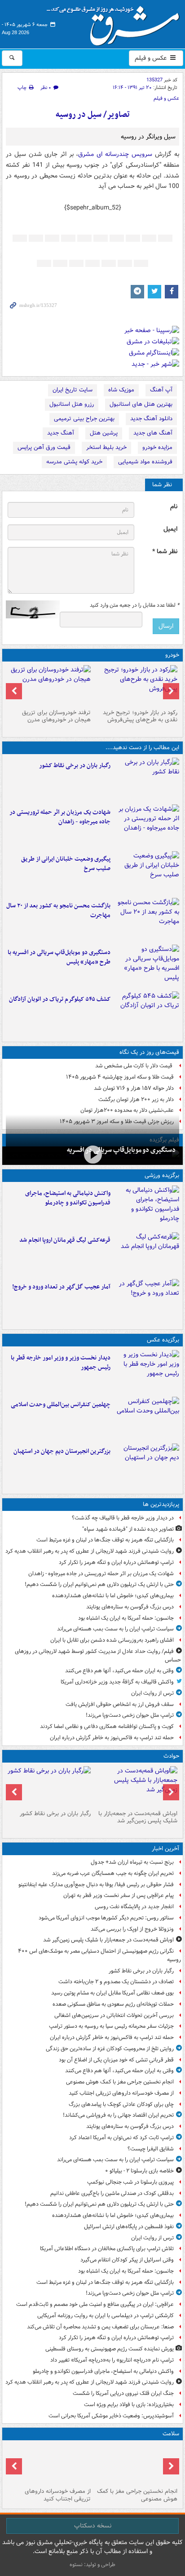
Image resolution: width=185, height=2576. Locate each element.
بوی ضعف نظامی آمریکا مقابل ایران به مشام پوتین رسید (112, 1993)
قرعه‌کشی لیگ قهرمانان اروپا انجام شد (65, 1240)
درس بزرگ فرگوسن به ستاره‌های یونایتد (130, 1607)
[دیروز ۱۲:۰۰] (147, 1465)
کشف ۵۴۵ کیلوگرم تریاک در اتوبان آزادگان (60, 999)
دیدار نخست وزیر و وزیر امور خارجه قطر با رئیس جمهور (61, 1363)
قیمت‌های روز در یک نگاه (149, 1052)
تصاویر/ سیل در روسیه (93, 115)
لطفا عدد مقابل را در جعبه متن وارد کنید (134, 605)
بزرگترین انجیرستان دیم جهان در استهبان (62, 1451)
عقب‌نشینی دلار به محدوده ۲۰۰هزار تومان (127, 1110)
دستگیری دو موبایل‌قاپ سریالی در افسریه (121, 1150)
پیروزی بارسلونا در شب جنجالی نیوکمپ (130, 2182)
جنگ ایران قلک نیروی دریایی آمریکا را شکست (123, 2393)
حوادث (171, 1756)
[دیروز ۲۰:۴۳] (147, 1254)
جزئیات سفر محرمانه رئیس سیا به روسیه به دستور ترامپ (111, 2026)
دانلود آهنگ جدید (151, 419)
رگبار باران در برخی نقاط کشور (75, 766)
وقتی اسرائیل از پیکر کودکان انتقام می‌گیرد (127, 2260)
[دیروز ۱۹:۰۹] (147, 873)
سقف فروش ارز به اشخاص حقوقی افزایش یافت (120, 1704)
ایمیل (170, 529)
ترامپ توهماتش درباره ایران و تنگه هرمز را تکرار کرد (116, 1562)
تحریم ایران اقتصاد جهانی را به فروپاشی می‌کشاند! (118, 2115)
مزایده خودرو (157, 447)
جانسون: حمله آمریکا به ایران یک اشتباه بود (126, 1618)
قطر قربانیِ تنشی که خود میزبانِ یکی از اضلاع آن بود (116, 2060)
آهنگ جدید (61, 433)
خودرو (172, 655)
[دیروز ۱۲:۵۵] (147, 1013)
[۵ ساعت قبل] (49, 2464)
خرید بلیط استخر (106, 447)
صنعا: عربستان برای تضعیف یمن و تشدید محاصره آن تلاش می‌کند (100, 2327)
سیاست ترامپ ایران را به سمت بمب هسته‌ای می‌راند (115, 1629)
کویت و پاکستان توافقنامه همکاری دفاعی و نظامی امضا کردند (107, 1726)
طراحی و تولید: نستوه (92, 2565)
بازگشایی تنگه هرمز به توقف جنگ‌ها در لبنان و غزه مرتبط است (105, 1540)
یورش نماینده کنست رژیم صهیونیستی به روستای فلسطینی (110, 2349)
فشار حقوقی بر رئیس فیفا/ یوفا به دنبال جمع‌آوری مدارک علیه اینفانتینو (96, 1885)
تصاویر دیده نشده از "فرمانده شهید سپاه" (128, 1529)
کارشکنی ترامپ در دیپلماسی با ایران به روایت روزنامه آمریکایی (106, 2316)
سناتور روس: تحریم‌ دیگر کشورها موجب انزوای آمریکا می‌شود (106, 1918)
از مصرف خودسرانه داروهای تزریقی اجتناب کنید (121, 2093)
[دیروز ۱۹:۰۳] (147, 1372)
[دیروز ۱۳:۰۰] (147, 1418)
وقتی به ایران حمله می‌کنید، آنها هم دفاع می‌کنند (119, 1671)
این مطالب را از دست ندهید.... (142, 748)
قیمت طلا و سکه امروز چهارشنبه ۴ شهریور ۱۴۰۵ (120, 1077)
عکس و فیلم (152, 58)
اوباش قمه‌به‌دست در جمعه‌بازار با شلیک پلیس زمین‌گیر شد (138, 1817)
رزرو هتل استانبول (72, 404)
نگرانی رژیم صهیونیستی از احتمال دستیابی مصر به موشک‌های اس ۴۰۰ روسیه (99, 1955)
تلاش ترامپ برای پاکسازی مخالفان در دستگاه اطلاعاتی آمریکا (107, 2249)
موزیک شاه (121, 390)
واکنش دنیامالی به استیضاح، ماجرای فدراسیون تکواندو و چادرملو (68, 1198)
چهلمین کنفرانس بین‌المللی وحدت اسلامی (61, 1405)
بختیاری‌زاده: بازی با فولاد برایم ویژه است (129, 2405)
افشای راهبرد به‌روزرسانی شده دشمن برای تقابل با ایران (112, 1640)
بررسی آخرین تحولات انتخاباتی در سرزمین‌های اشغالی (114, 2015)
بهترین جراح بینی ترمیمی (84, 419)
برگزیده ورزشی (162, 1175)
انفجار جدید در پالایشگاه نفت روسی (134, 1907)
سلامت (171, 2434)
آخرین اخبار (165, 1849)
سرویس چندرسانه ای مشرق (115, 154)
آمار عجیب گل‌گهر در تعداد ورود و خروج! (61, 1287)
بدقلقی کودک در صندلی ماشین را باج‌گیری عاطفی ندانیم (112, 2193)
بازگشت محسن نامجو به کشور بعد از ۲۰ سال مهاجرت (58, 910)
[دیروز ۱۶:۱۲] (147, 919)
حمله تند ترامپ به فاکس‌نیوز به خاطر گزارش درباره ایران (112, 1738)
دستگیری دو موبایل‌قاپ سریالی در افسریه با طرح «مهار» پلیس (59, 957)
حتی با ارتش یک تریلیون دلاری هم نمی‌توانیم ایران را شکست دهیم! (99, 1584)
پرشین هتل (104, 433)
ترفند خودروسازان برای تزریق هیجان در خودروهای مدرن (56, 716)
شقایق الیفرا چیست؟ (151, 2149)
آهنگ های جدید (153, 433)
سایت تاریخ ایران (73, 390)
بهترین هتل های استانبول (141, 404)
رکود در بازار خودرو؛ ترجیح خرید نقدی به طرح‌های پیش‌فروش (140, 716)
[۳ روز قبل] (136, 685)
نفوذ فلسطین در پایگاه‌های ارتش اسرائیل (129, 2227)
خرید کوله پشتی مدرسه (74, 462)
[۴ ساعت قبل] (136, 2464)
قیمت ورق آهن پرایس (44, 447)
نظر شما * (165, 552)
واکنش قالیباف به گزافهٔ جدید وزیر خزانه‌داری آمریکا (117, 1682)
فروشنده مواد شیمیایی (145, 462)
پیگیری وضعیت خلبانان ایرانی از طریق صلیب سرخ (66, 864)
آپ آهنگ (161, 390)
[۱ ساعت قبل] (147, 779)
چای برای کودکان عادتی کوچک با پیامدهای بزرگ (121, 2104)
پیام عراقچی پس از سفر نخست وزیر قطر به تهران (119, 1895)
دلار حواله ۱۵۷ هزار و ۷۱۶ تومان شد (134, 1088)
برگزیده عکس (163, 1340)
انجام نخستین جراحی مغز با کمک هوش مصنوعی (120, 2082)
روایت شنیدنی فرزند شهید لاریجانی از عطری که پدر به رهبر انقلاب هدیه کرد (90, 1551)
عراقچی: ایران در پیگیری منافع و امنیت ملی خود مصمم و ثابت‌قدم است (95, 2304)
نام (174, 507)
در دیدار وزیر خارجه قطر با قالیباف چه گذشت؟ (123, 1518)
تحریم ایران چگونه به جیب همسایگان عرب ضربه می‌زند (113, 1873)
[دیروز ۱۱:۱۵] (147, 1301)
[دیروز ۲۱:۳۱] (147, 1207)
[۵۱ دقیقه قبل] (136, 1786)
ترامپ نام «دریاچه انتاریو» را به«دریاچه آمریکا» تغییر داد (112, 2360)
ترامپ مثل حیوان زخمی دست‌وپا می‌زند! (130, 1715)
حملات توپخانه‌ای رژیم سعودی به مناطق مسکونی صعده (113, 2004)
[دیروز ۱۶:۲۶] (92, 1155)
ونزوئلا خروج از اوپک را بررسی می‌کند (132, 1929)
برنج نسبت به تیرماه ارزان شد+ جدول (132, 1862)
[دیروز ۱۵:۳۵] (147, 966)
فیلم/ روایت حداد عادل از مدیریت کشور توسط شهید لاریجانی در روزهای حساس (98, 1656)
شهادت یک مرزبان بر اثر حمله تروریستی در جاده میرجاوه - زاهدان (60, 817)
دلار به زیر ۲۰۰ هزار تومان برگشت (136, 1099)
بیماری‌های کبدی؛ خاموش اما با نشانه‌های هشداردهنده (113, 1596)
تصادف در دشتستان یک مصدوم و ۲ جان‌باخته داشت (116, 1982)
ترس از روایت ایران (152, 1693)
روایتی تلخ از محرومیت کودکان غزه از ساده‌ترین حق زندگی (110, 2049)
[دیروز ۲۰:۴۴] (147, 826)
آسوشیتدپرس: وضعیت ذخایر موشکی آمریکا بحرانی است (111, 2416)
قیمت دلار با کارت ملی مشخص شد (134, 1066)
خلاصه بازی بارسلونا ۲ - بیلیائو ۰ (139, 2171)
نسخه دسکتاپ (93, 2526)
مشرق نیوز (116, 22)
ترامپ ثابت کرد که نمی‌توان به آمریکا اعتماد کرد (121, 2138)
